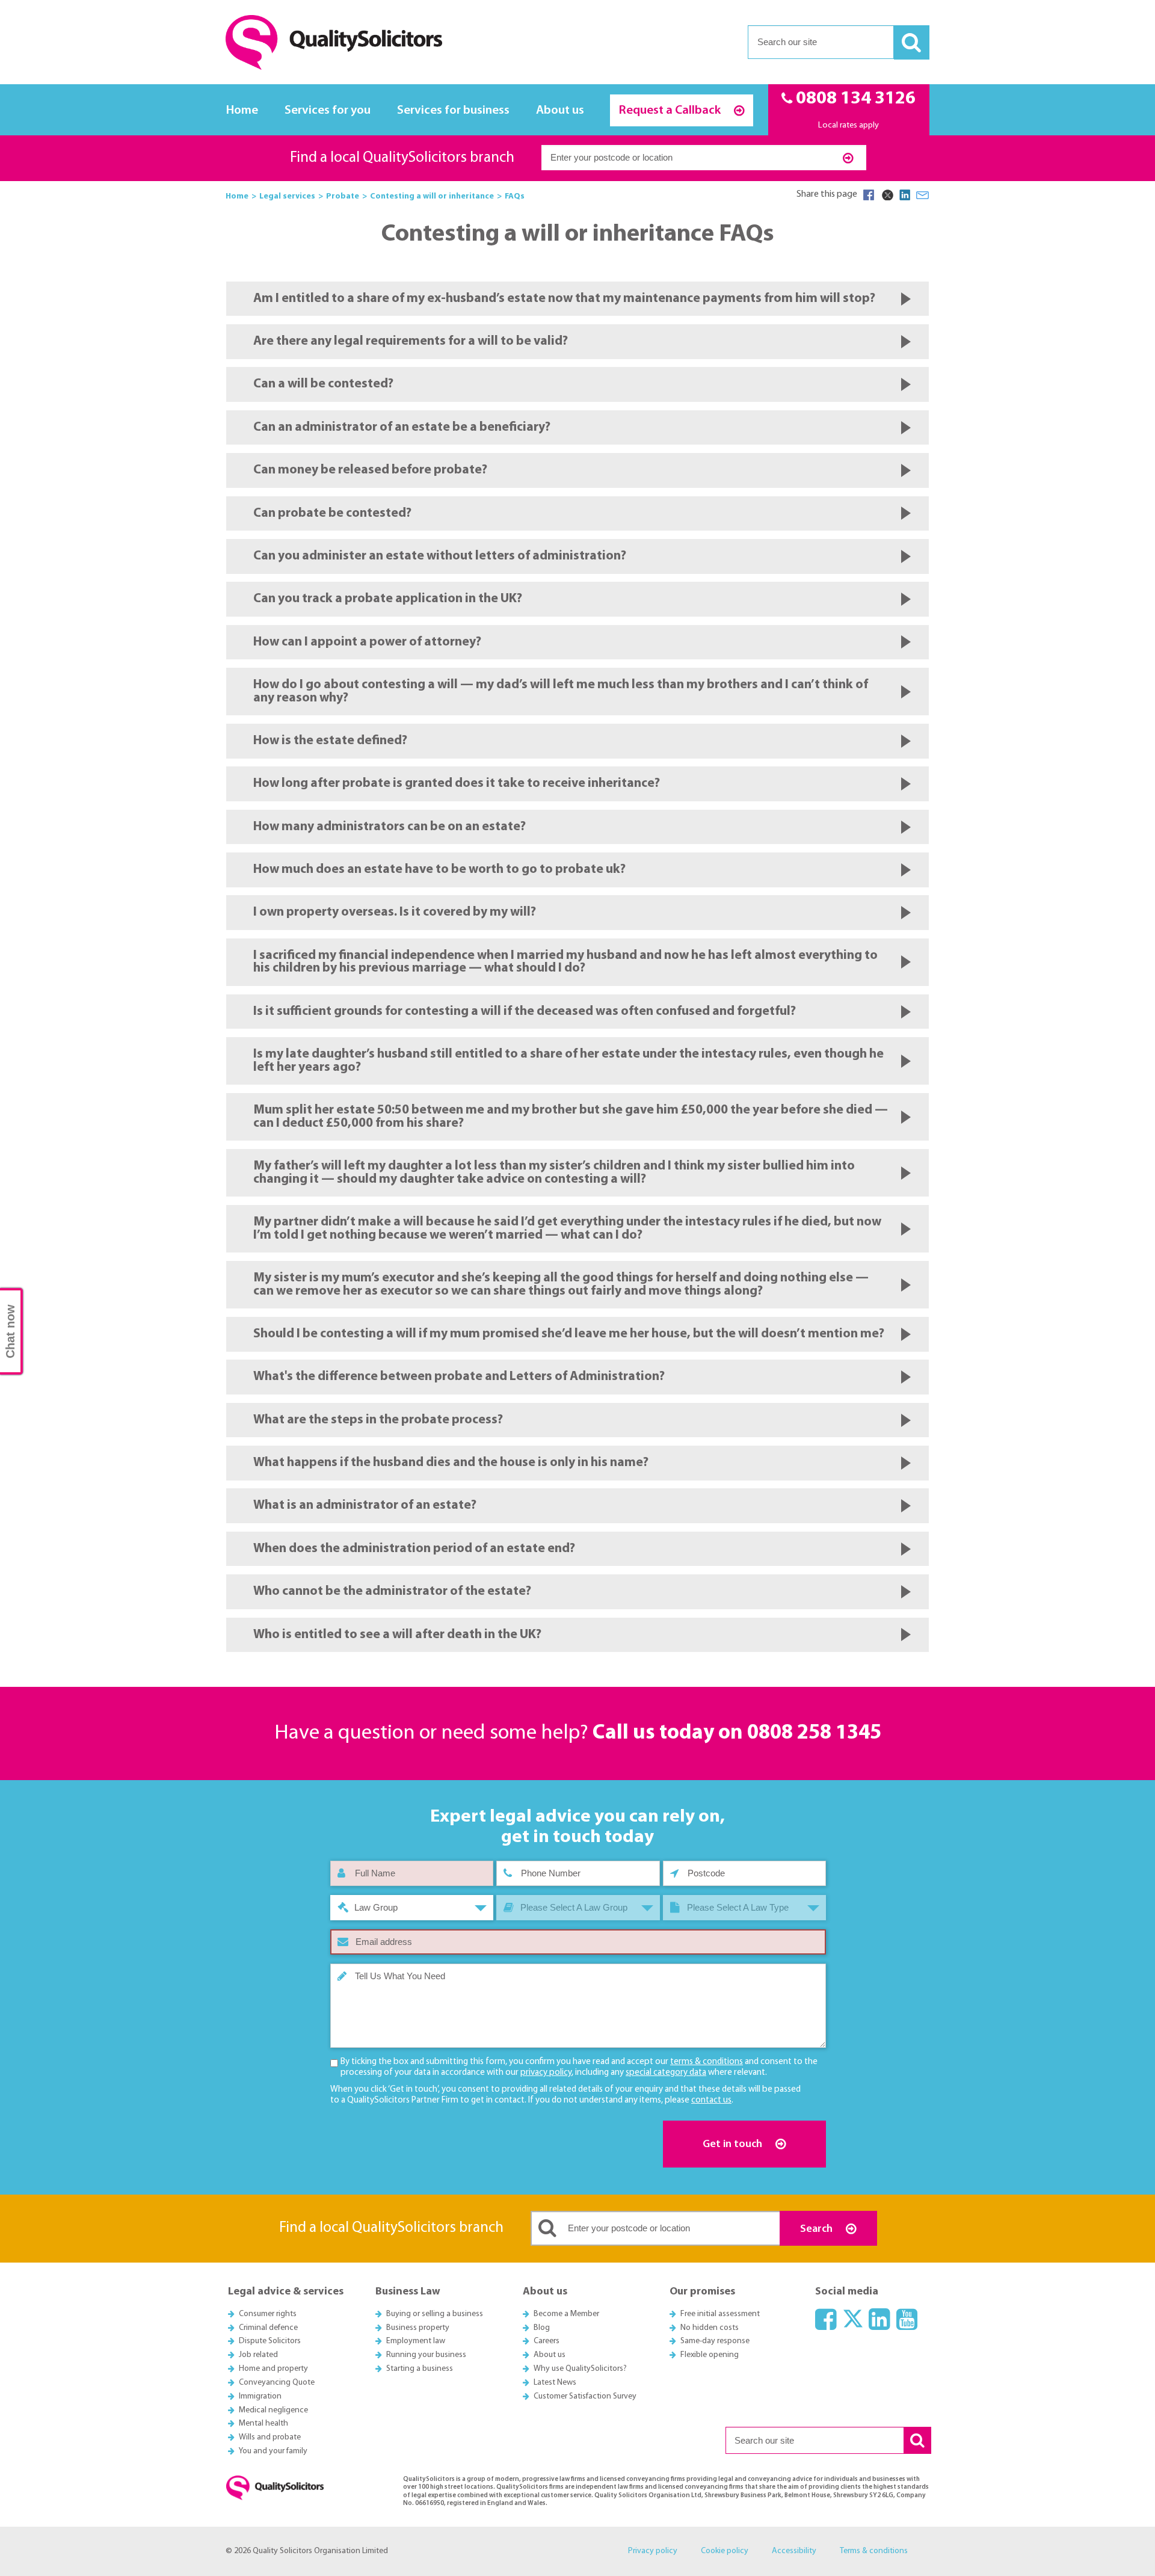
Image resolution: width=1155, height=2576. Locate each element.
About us (560, 110)
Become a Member (566, 2314)
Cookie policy (725, 2551)
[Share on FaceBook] (869, 195)
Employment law (416, 2341)
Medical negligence (273, 2410)
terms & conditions (707, 2062)
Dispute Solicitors (270, 2341)
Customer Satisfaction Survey (585, 2396)
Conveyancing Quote (277, 2383)
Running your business (426, 2355)
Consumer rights (268, 2314)
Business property (418, 2328)
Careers (547, 2341)
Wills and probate (270, 2437)
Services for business (453, 110)
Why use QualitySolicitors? (580, 2369)
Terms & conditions (874, 2551)
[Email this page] (923, 195)
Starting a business (420, 2369)
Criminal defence (268, 2328)
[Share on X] (887, 195)
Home (242, 110)
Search (818, 2229)
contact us (711, 2100)
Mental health (263, 2423)
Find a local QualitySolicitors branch (402, 158)
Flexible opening (710, 2355)
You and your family (273, 2451)
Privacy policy (653, 2551)
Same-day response (715, 2341)
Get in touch (734, 2144)
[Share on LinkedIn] (905, 195)
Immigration (260, 2396)
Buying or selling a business (435, 2314)
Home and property (273, 2369)
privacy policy (546, 2073)
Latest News (555, 2383)
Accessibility (794, 2551)
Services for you (328, 110)
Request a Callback (671, 110)
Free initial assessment (720, 2314)
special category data (666, 2073)
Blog (542, 2328)
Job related (258, 2355)
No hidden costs (710, 2328)
